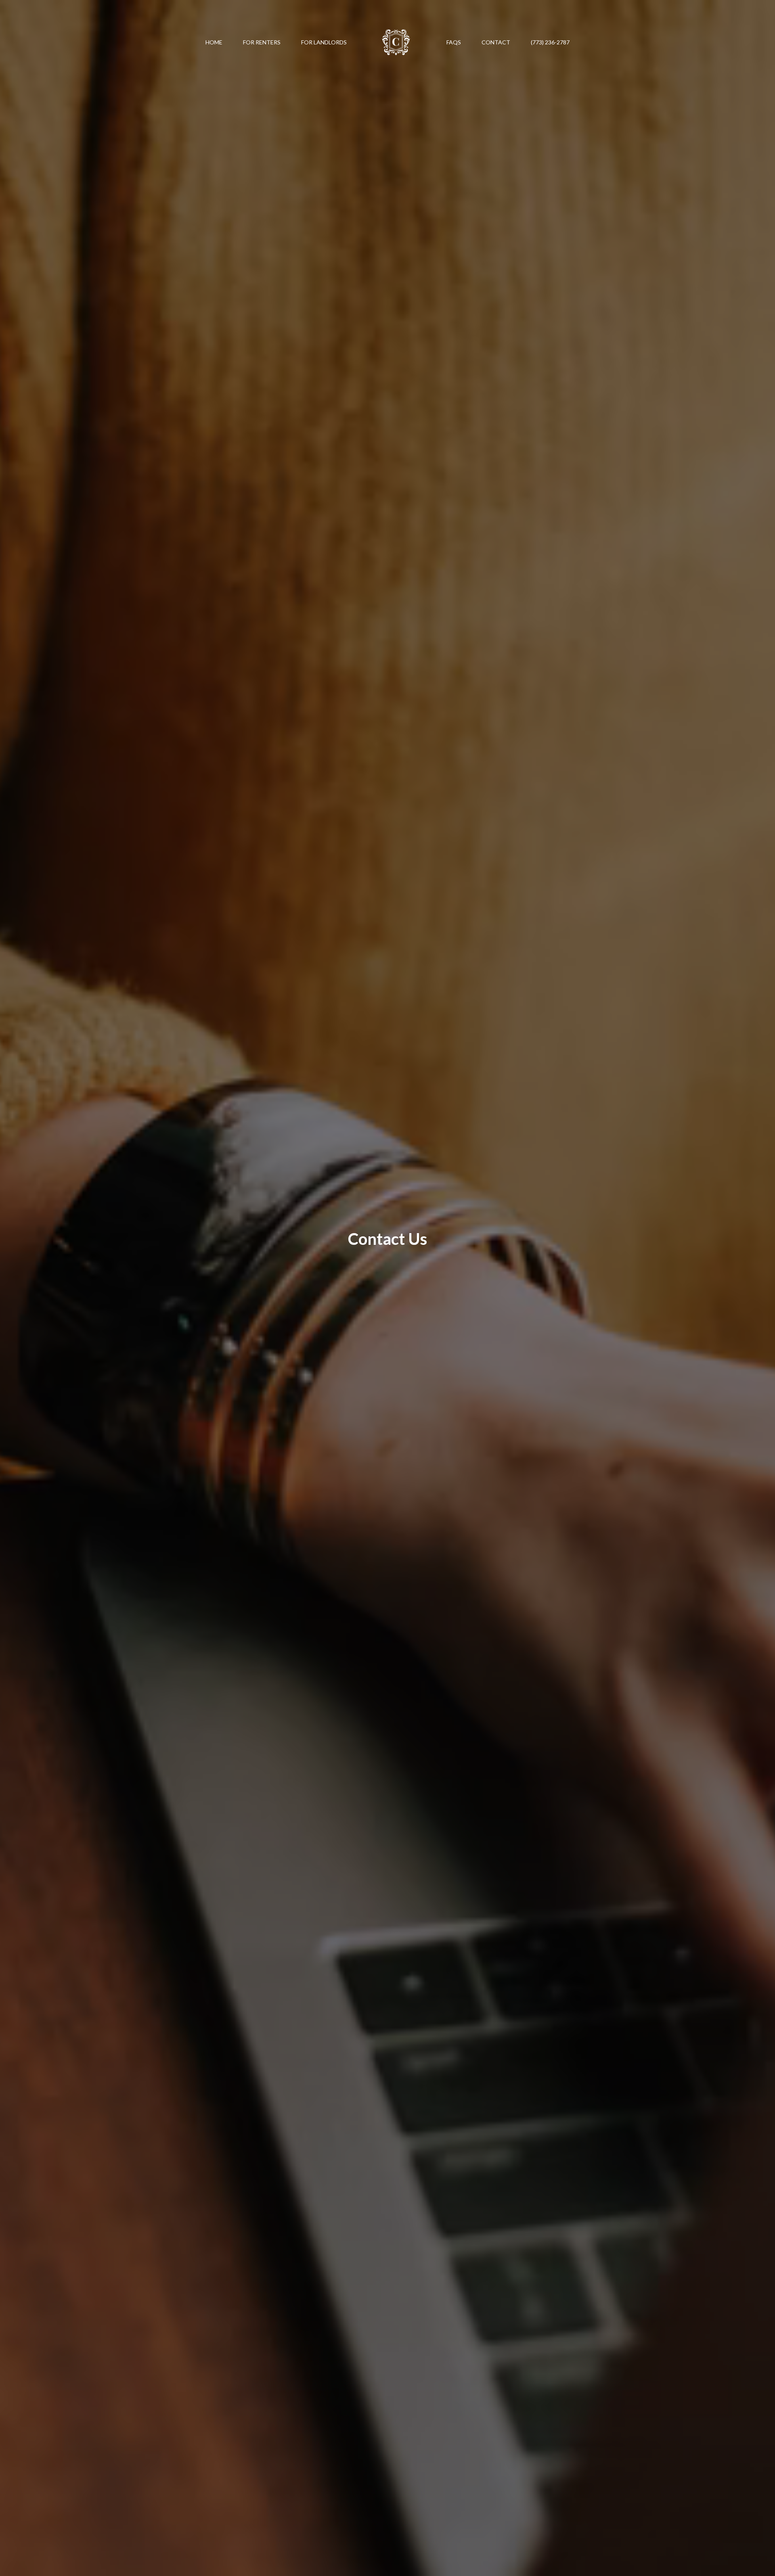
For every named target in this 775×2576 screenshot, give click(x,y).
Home (214, 42)
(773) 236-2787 (550, 42)
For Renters (262, 42)
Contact (496, 42)
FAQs (454, 42)
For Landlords (324, 42)
